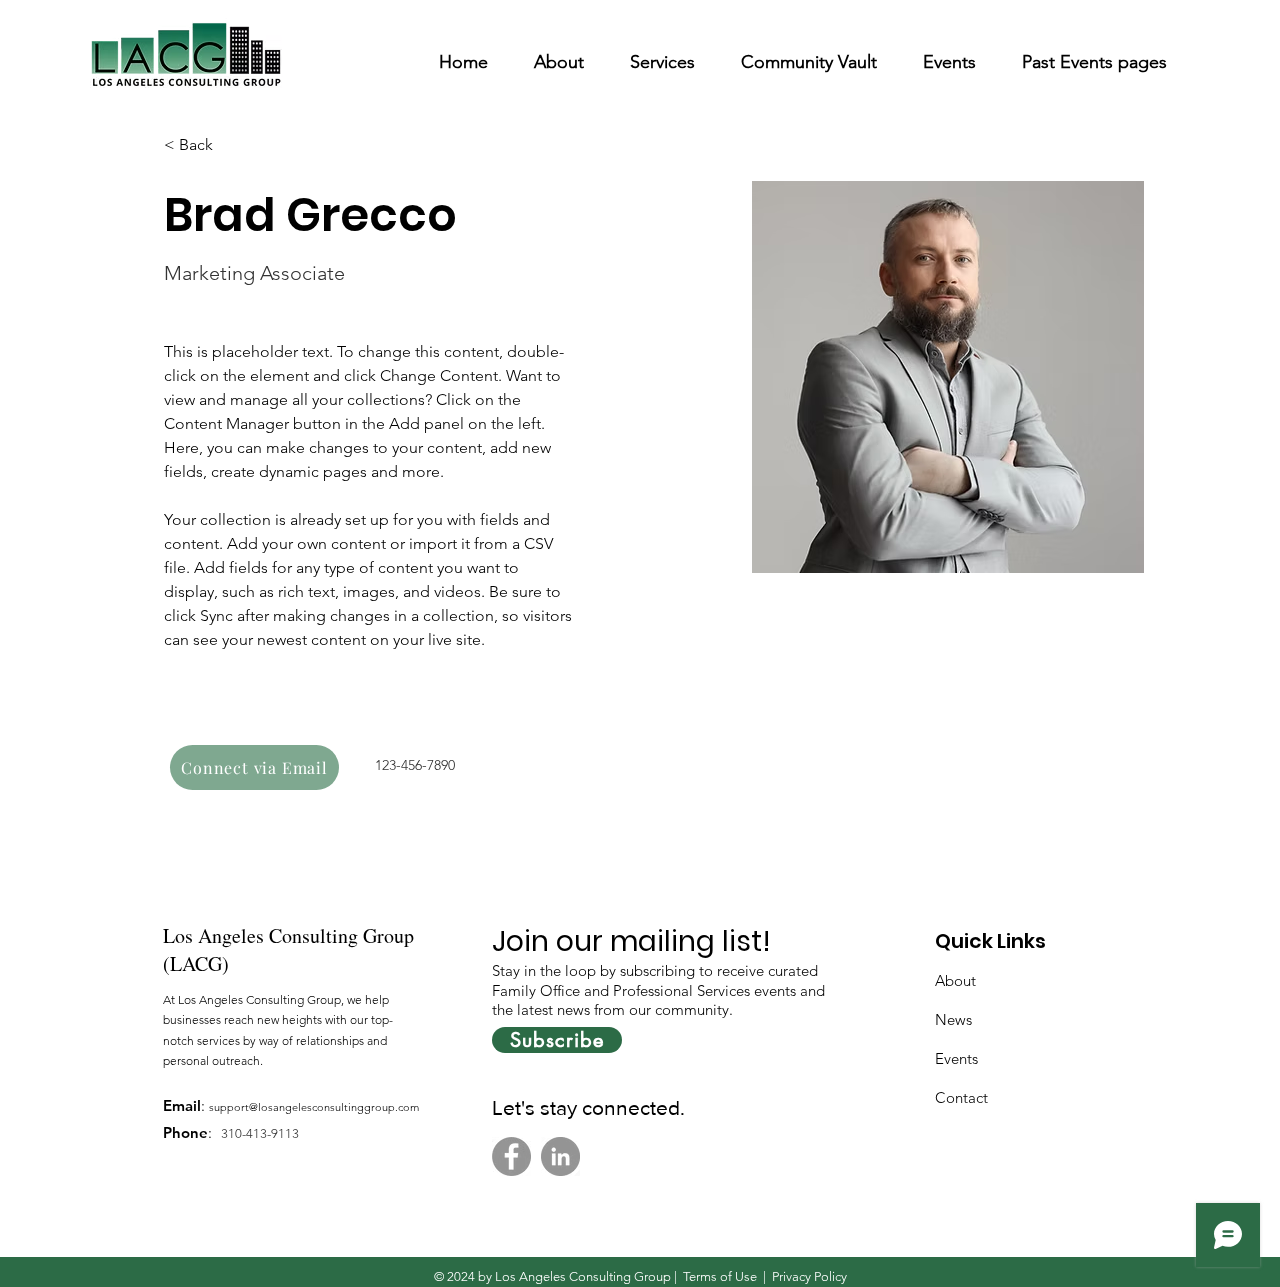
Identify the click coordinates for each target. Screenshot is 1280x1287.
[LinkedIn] (560, 1156)
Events (956, 1058)
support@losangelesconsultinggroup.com (314, 1107)
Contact (961, 1097)
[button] (559, 53)
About (955, 980)
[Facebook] (511, 1156)
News (953, 1019)
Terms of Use (720, 1276)
